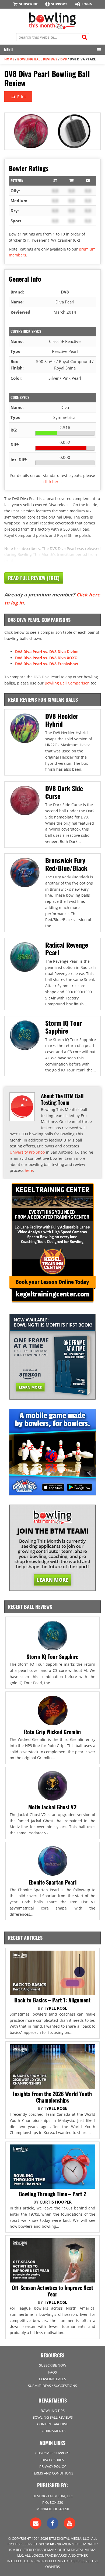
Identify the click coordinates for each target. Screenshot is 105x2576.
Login (87, 4)
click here (52, 482)
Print (21, 97)
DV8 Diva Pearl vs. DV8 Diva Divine (47, 652)
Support (59, 4)
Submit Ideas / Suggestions (52, 2386)
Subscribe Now (53, 2365)
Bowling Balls (52, 2379)
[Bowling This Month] (52, 26)
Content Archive (53, 2424)
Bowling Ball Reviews (37, 59)
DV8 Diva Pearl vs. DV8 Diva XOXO (46, 658)
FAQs (52, 2372)
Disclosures (53, 2460)
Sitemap (47, 2544)
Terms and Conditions (53, 2473)
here (29, 1170)
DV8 (64, 59)
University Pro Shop (27, 1152)
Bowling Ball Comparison (67, 683)
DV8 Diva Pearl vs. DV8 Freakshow (47, 664)
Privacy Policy (52, 2466)
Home (9, 59)
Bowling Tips (53, 2411)
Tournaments (53, 2431)
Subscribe (28, 4)
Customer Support (52, 2453)
